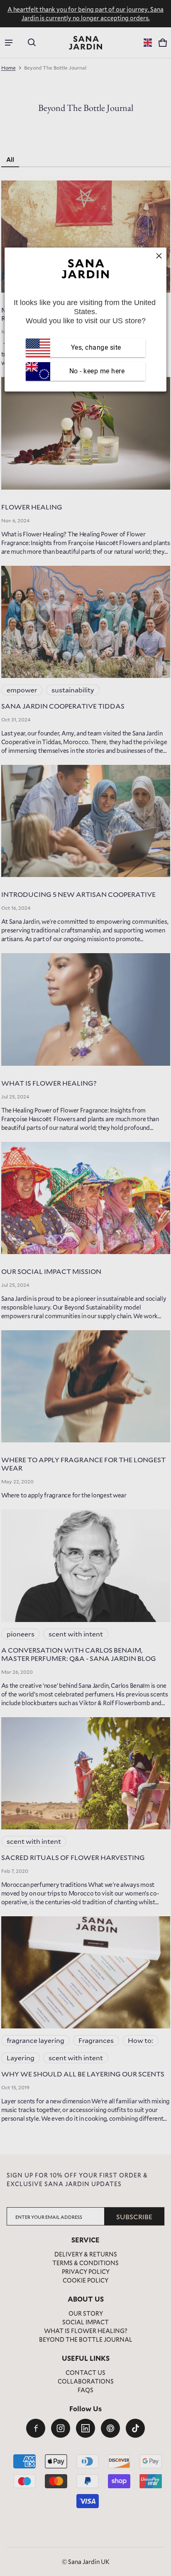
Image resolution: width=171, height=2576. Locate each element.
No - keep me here (96, 371)
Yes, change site (96, 347)
